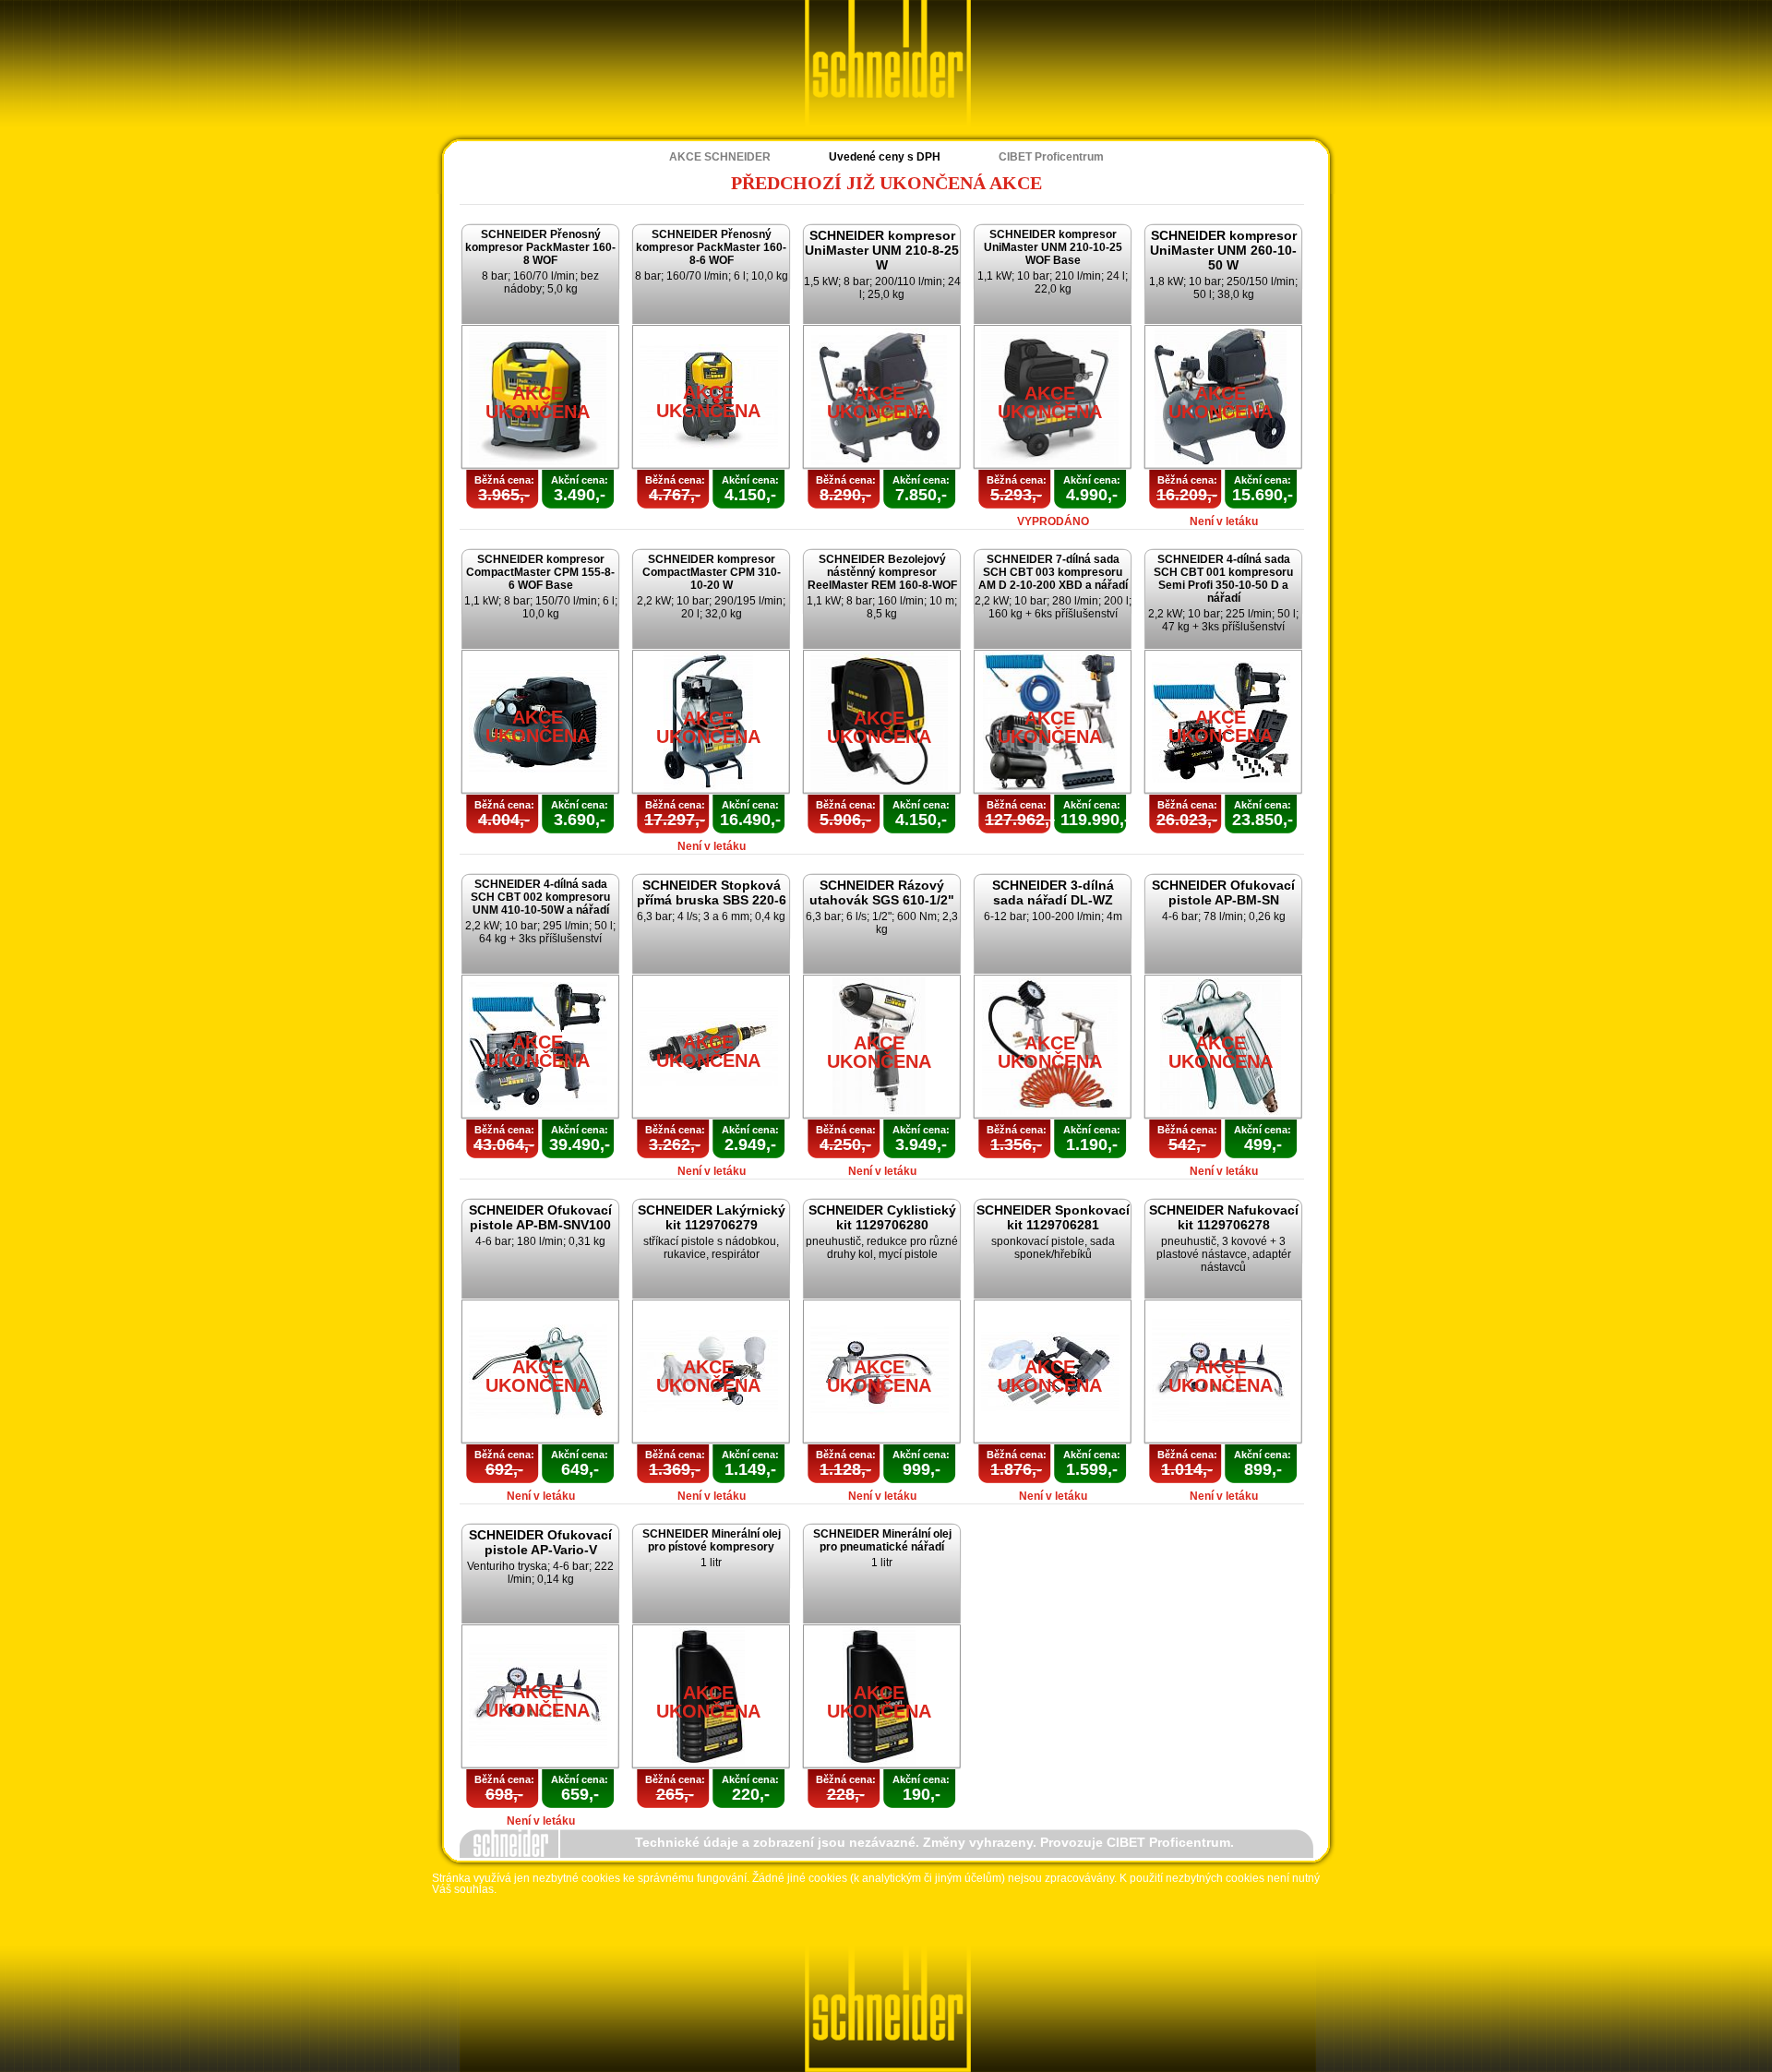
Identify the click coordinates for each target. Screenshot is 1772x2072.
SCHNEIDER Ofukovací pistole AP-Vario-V (540, 1542)
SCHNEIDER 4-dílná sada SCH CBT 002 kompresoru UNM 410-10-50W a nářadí (540, 897)
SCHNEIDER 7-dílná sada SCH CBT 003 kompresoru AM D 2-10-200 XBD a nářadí (1053, 572)
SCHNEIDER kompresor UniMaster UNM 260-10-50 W (1223, 250)
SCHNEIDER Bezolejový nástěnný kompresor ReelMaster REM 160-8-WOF (882, 572)
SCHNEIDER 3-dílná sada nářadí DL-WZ (1053, 892)
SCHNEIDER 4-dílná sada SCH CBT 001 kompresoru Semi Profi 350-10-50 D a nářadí (1223, 579)
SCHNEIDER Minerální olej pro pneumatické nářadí (882, 1540)
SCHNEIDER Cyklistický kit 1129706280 (882, 1217)
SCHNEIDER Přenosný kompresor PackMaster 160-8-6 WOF (711, 247)
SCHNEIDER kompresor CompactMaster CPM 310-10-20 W (712, 572)
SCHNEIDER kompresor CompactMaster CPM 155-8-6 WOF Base (540, 572)
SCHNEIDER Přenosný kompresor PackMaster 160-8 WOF (540, 247)
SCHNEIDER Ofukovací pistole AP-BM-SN (1223, 892)
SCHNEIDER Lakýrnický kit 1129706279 (712, 1217)
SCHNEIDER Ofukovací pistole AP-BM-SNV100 (540, 1217)
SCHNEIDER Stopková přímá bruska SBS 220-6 (712, 892)
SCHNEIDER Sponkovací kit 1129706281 (1053, 1217)
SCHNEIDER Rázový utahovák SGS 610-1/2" (882, 892)
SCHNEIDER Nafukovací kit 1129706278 (1224, 1217)
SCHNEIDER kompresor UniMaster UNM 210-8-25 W (882, 250)
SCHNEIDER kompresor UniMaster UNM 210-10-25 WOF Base (1053, 247)
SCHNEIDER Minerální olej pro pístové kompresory (712, 1540)
